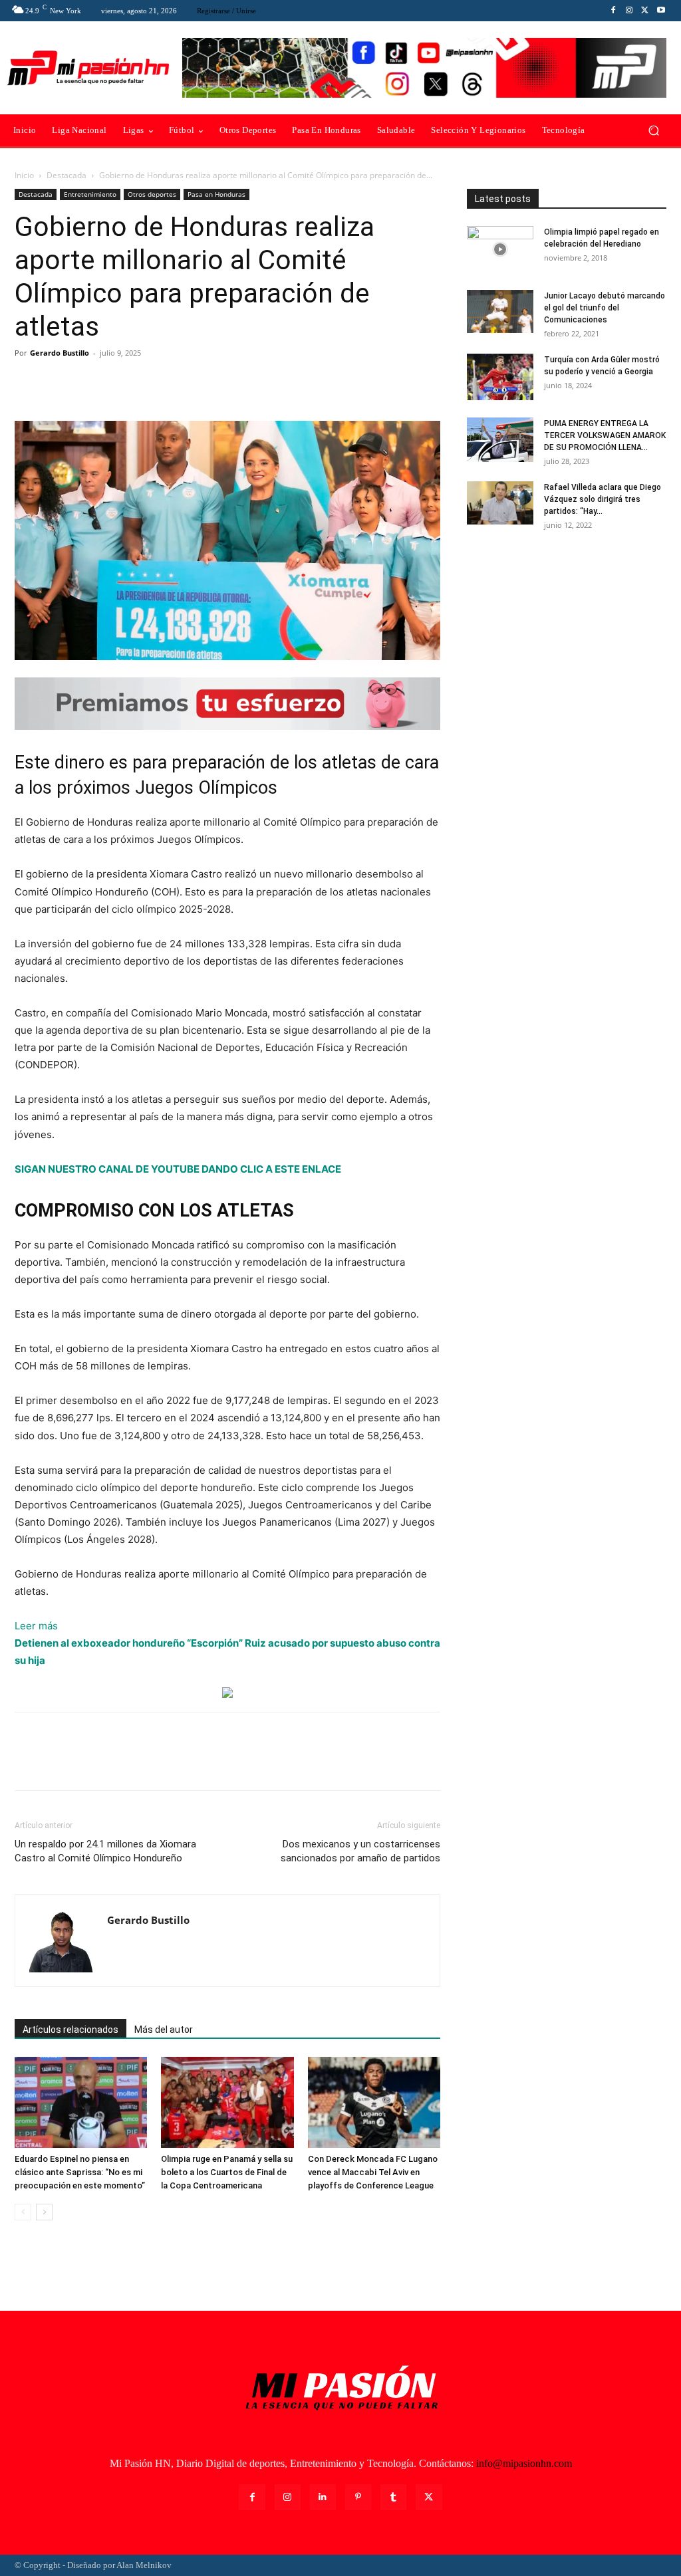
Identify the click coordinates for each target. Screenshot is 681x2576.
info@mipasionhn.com (524, 2463)
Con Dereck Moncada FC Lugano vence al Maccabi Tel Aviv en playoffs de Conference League (373, 2172)
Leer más (36, 1627)
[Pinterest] (89, 383)
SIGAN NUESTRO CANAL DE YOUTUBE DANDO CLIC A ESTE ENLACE (178, 1169)
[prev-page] (23, 2212)
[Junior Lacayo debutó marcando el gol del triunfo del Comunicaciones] (500, 311)
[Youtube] (661, 11)
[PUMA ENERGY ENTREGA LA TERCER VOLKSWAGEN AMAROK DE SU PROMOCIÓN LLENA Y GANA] (500, 440)
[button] (653, 131)
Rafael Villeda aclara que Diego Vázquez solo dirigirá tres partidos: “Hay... (603, 499)
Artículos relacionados (70, 2030)
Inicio (24, 175)
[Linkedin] (323, 2497)
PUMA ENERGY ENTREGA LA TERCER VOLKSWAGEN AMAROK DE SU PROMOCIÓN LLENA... (605, 435)
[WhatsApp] (120, 383)
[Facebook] (613, 11)
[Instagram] (629, 11)
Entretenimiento (90, 194)
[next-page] (44, 2212)
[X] (645, 11)
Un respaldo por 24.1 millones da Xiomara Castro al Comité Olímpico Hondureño (105, 1851)
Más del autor (164, 2030)
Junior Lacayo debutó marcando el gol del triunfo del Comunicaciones (605, 308)
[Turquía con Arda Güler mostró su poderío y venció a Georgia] (500, 377)
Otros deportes (152, 194)
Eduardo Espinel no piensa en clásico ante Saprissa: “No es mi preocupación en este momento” (80, 2172)
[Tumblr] (393, 2497)
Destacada (67, 175)
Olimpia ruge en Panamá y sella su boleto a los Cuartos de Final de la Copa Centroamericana (227, 2172)
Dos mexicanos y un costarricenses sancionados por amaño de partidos (360, 1851)
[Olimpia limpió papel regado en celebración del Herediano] (500, 249)
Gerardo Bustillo (60, 353)
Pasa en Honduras (216, 194)
